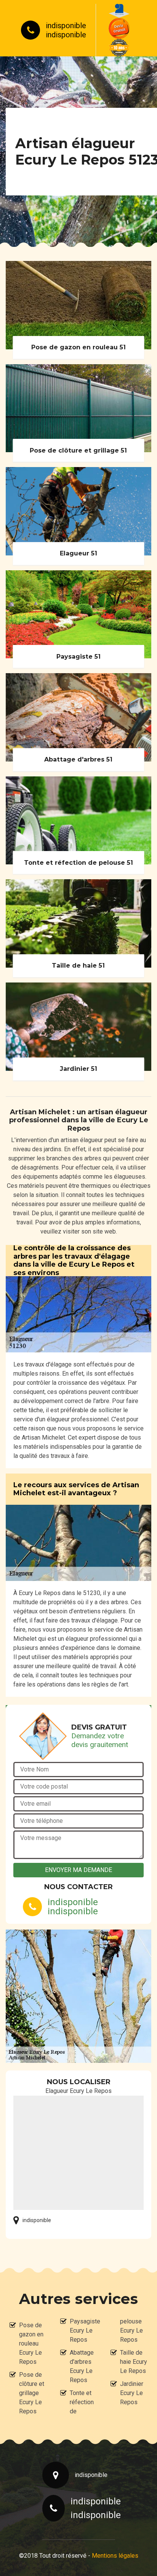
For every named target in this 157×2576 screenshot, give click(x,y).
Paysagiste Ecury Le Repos (83, 2330)
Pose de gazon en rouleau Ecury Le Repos (31, 2343)
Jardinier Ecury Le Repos (132, 2393)
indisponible (66, 26)
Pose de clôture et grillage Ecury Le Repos (32, 2393)
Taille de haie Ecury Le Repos (134, 2362)
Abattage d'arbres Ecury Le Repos (82, 2366)
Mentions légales (115, 2556)
